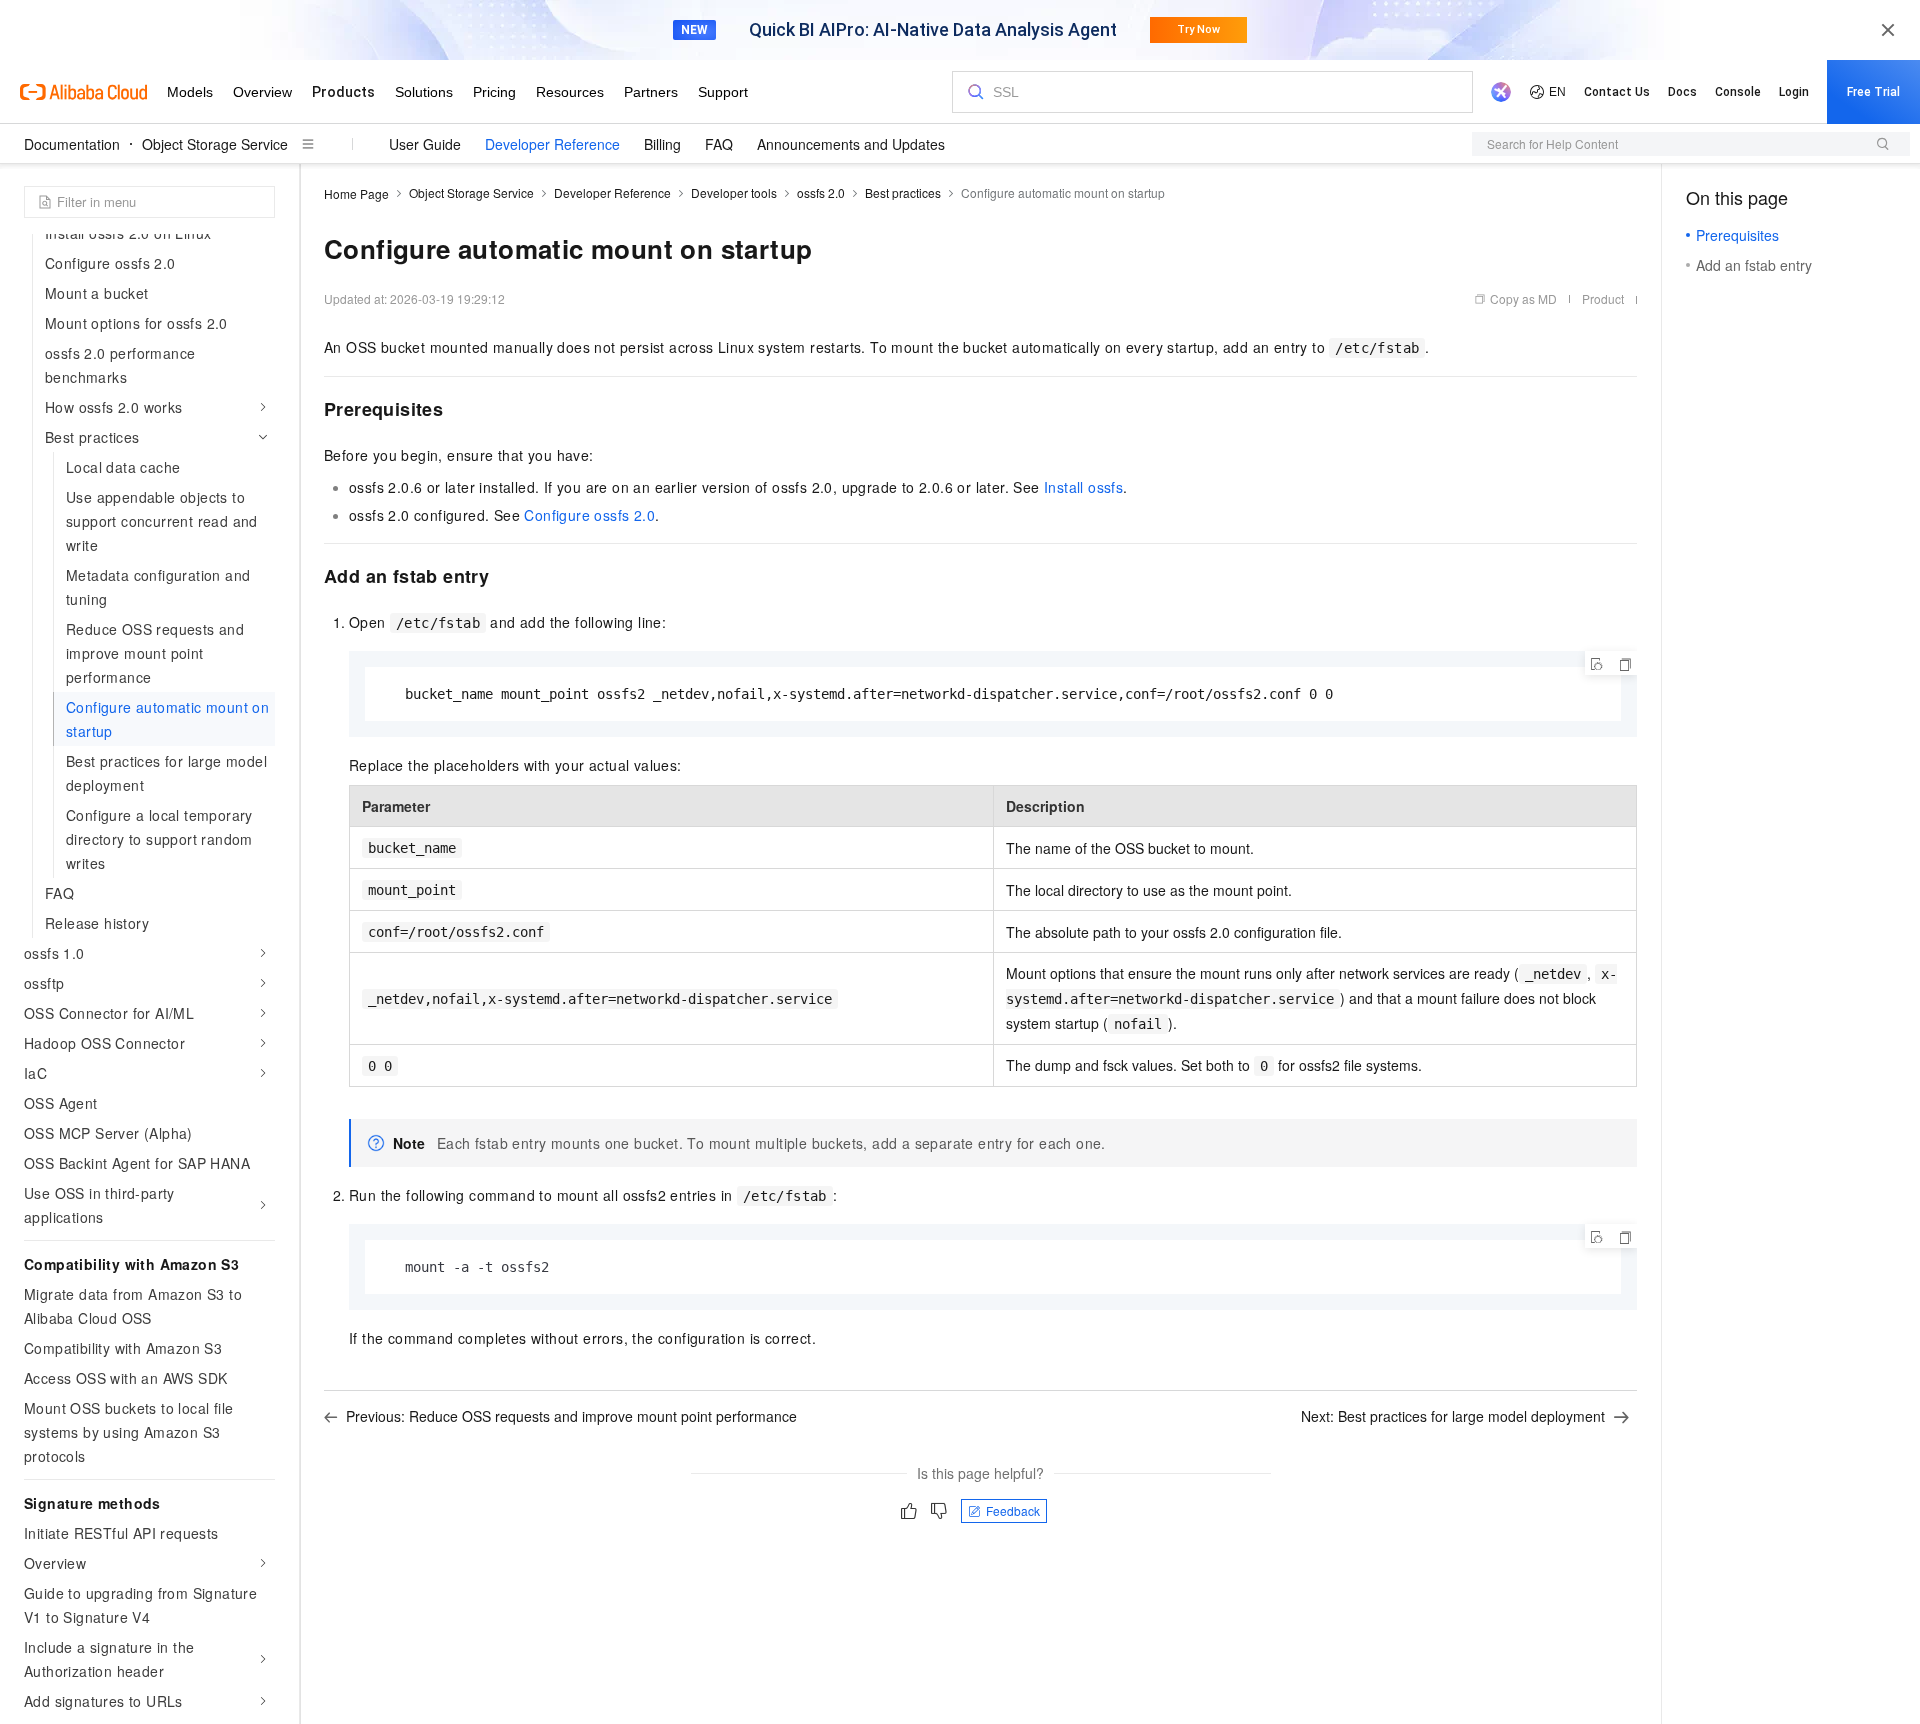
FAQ (719, 144)
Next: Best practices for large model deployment (1453, 1416)
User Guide (425, 144)
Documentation (72, 144)
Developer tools (734, 192)
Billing (662, 144)
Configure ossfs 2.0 (589, 515)
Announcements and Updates (851, 144)
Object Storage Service (215, 144)
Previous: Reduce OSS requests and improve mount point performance (571, 1416)
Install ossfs (1083, 487)
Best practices (903, 192)
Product (1603, 298)
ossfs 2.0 (821, 192)
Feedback (1013, 1510)
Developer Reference (552, 144)
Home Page (356, 193)
